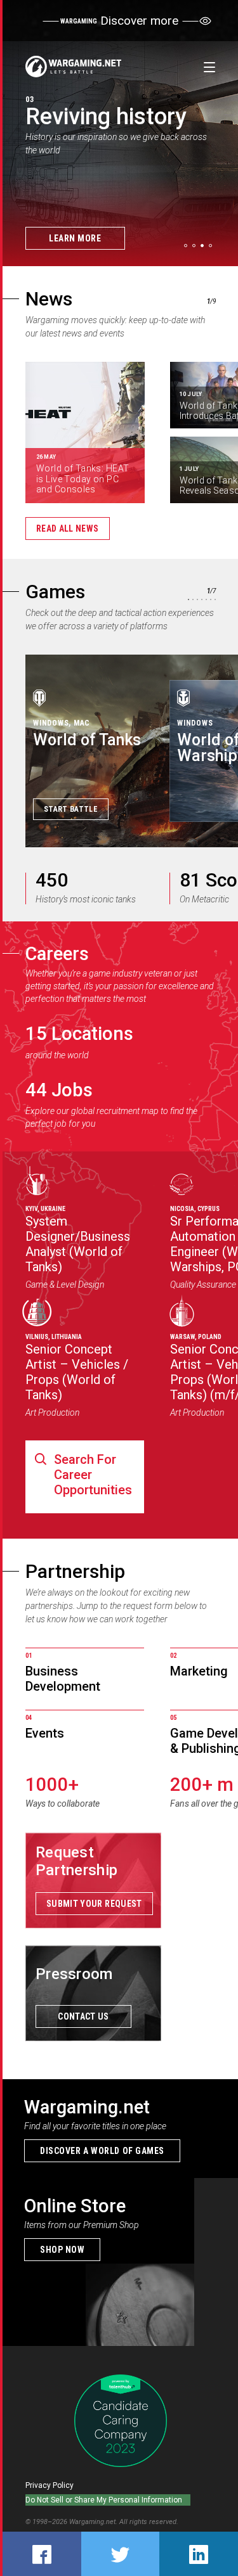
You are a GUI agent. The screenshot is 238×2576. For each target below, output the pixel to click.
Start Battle (71, 809)
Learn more (75, 238)
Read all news (68, 529)
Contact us (83, 2016)
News (49, 299)
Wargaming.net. (94, 2522)
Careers (57, 954)
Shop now (62, 2250)
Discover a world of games (102, 2151)
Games (55, 592)
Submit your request (94, 1904)
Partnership (75, 1571)
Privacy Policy (50, 2485)
